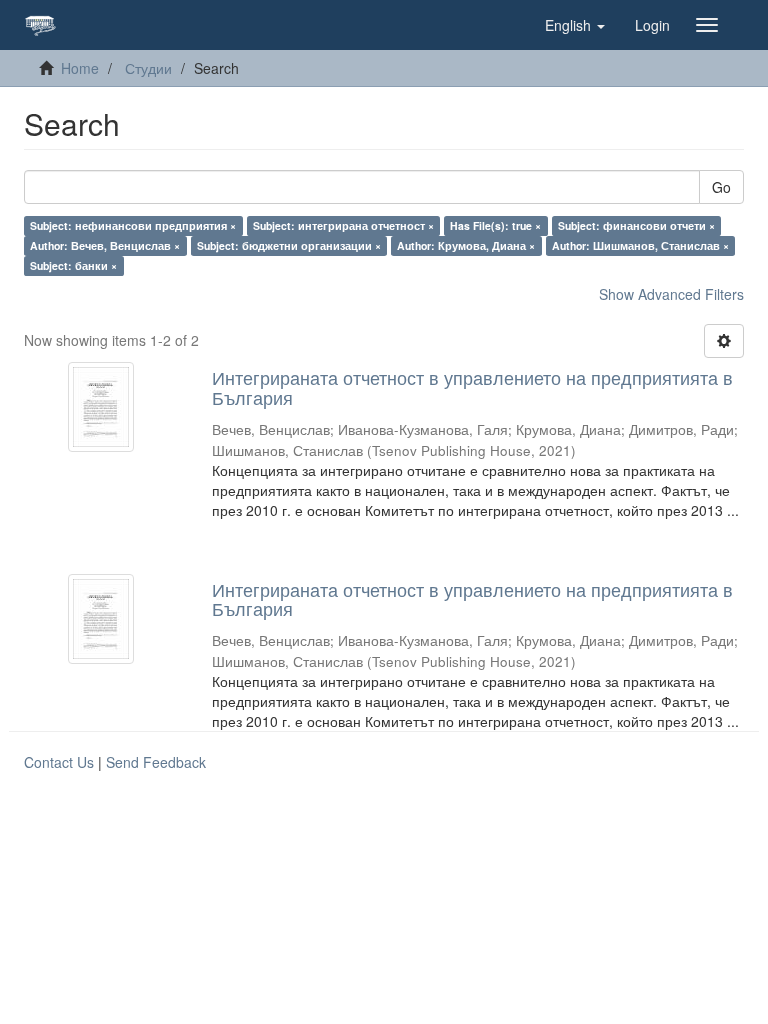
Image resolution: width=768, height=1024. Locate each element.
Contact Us (59, 762)
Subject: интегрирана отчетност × (343, 225)
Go (721, 187)
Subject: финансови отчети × (636, 225)
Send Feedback (156, 762)
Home (80, 68)
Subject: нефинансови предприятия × (133, 225)
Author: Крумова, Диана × (466, 245)
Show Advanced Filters (671, 294)
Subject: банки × (73, 265)
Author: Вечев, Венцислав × (105, 245)
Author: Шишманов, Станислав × (640, 245)
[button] (575, 25)
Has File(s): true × (495, 225)
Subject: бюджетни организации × (289, 245)
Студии (148, 68)
